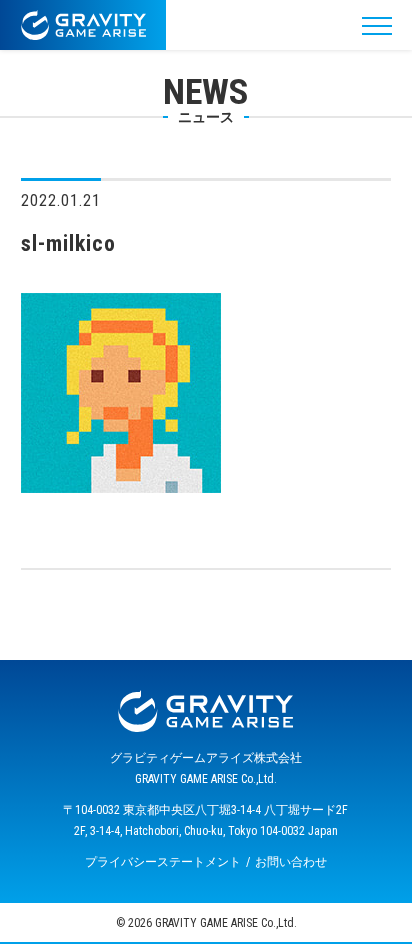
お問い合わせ (291, 862)
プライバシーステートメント (163, 862)
